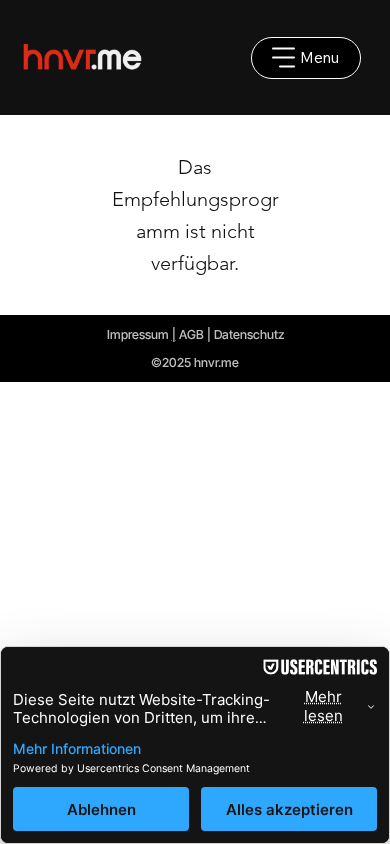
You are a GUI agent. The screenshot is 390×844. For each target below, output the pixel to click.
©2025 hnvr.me (195, 362)
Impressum (138, 334)
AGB (191, 334)
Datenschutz (249, 334)
